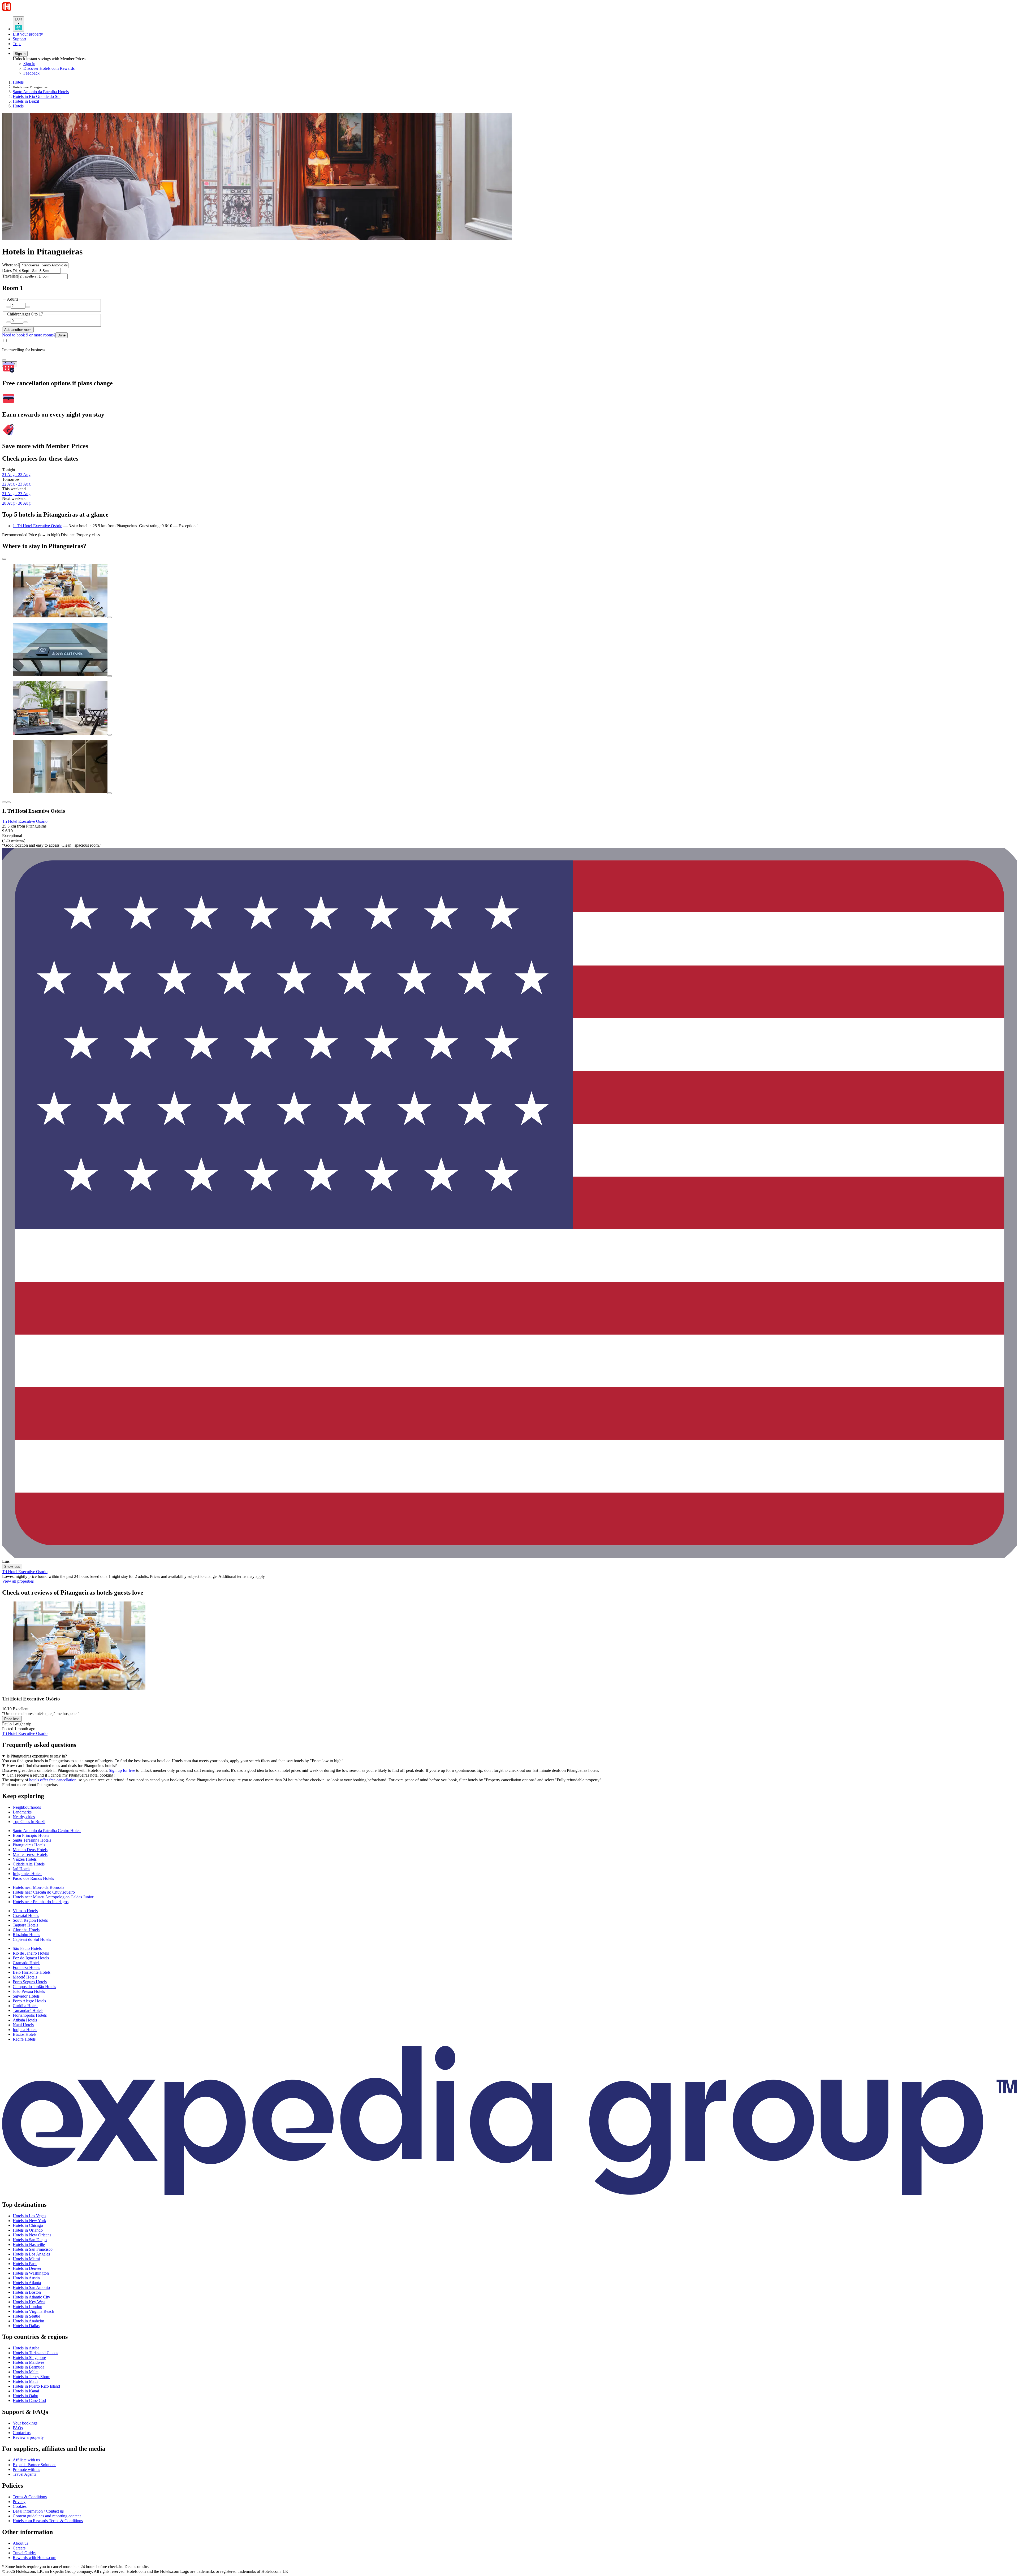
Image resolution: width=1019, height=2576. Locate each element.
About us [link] (20, 2543)
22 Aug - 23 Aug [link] (16, 484)
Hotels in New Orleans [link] (32, 2235)
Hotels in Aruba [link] (26, 2348)
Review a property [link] (28, 2437)
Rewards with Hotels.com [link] (34, 2558)
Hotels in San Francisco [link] (33, 2249)
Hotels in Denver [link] (27, 2268)
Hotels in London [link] (27, 2307)
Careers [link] (19, 2548)
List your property (28, 34)
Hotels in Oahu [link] (25, 2396)
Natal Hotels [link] (23, 2025)
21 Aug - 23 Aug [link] (16, 494)
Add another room (18, 330)
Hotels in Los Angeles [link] (31, 2254)
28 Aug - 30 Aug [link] (16, 503)
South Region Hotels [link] (30, 1920)
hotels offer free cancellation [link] (53, 1780)
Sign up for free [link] (122, 1770)
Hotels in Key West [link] (29, 2302)
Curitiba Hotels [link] (25, 2006)
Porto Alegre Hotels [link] (29, 2001)
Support (19, 39)
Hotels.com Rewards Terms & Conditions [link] (48, 2521)
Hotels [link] (18, 82)
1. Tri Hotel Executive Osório (38, 526)
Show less (12, 1567)
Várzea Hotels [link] (25, 1859)
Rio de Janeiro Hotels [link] (31, 1953)
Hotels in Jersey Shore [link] (31, 2377)
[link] (68, 73)
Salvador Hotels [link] (26, 1996)
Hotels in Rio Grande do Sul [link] (37, 96)
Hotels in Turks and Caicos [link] (35, 2353)
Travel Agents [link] (24, 2474)
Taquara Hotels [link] (25, 1925)
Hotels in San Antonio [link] (31, 2287)
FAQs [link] (18, 2428)
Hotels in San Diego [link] (30, 2240)
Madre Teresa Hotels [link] (30, 1854)
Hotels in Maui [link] (25, 2381)
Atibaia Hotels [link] (25, 2020)
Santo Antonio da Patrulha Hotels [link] (41, 92)
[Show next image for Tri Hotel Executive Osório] (8, 802)
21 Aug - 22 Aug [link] (16, 475)
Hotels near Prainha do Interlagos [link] (41, 1902)
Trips (17, 44)
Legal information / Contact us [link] (38, 2511)
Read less (12, 1719)
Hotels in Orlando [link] (28, 2230)
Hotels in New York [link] (29, 2221)
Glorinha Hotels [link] (26, 1930)
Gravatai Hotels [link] (26, 1915)
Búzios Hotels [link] (25, 2034)
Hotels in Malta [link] (26, 2372)
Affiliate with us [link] (26, 2460)
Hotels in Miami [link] (26, 2259)
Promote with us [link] (26, 2469)
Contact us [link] (22, 2433)
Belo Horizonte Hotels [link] (32, 1972)
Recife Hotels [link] (24, 2039)
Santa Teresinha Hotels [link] (32, 1840)
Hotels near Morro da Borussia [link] (38, 1887)
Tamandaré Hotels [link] (28, 2010)
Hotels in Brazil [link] (26, 101)
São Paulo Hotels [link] (27, 1948)
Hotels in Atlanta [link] (27, 2283)
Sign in (20, 54)
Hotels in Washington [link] (31, 2273)
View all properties (18, 1581)
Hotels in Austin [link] (26, 2278)
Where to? (11, 265)
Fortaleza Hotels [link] (26, 1967)
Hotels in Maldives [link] (29, 2362)
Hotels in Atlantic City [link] (31, 2297)
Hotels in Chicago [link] (28, 2225)
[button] (509, 1785)
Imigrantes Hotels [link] (27, 1874)
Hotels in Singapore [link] (29, 2358)
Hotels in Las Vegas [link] (29, 2216)
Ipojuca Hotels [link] (25, 2030)
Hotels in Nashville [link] (29, 2244)
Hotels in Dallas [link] (26, 2326)
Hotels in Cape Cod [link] (29, 2400)
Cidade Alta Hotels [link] (29, 1864)
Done (62, 335)
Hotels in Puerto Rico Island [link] (36, 2386)
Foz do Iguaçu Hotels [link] (31, 1958)
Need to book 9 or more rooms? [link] (29, 335)
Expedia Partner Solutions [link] (34, 2465)
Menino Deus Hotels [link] (30, 1850)
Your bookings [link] (25, 2423)
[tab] (27, 1807)
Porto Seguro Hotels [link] (30, 1982)
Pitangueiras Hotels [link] (29, 1845)
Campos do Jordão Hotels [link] (34, 1987)
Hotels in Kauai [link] (26, 2391)
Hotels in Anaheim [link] (28, 2321)
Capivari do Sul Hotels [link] (32, 1939)
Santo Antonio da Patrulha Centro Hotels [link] (47, 1831)
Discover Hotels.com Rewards (49, 68)
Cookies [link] (20, 2506)
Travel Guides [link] (25, 2553)
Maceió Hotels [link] (25, 1977)
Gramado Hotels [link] (27, 1963)
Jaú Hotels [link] (21, 1869)
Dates (7, 270)
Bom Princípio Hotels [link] (31, 1835)
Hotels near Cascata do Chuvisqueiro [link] (44, 1892)
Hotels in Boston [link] (27, 2292)
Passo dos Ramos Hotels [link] (33, 1878)
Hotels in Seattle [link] (26, 2316)
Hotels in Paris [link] (25, 2264)
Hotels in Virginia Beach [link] (33, 2311)
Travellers (10, 276)
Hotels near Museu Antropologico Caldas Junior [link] (53, 1897)
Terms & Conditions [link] (30, 2497)
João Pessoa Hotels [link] (29, 1991)
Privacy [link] (19, 2502)
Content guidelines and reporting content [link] (47, 2516)
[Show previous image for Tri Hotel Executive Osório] (4, 802)
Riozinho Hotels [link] (26, 1935)
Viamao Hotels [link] (25, 1911)
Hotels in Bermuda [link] (29, 2367)
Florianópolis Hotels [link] (30, 2015)
